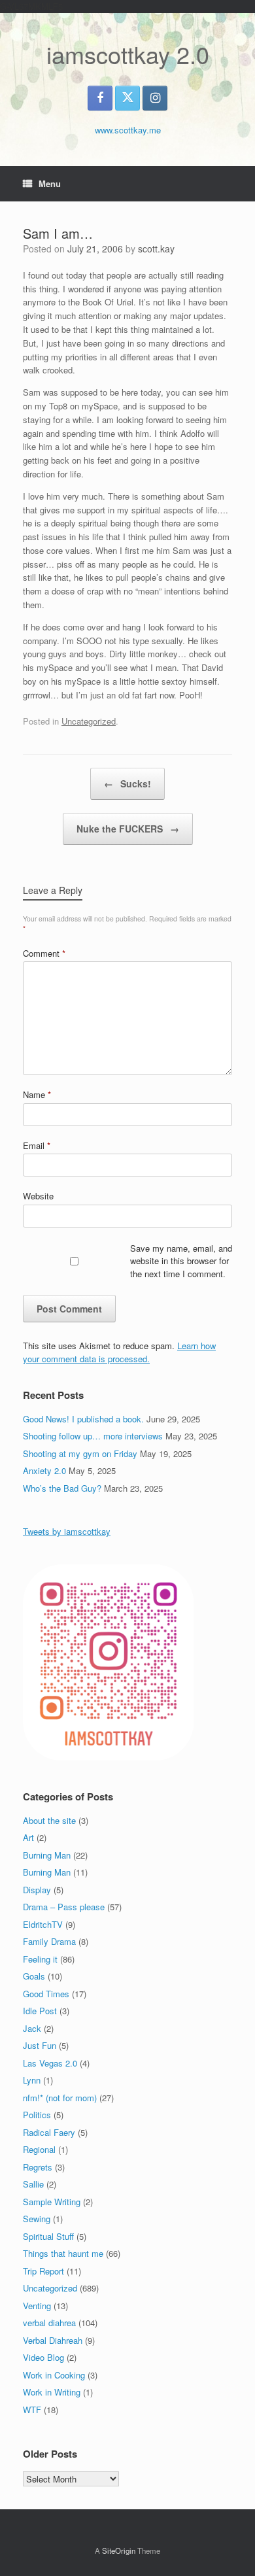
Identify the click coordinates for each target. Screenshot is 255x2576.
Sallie (33, 2184)
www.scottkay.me (128, 130)
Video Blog (43, 2357)
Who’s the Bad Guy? (62, 1488)
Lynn (32, 2080)
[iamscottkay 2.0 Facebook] (100, 98)
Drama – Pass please (64, 1907)
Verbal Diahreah (53, 2340)
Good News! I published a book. (83, 1419)
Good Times (46, 1994)
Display (37, 1890)
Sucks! (127, 783)
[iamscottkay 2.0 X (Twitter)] (127, 98)
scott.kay (156, 249)
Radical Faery (49, 2132)
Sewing (37, 2219)
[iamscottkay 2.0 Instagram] (155, 98)
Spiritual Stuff (48, 2236)
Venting (37, 2306)
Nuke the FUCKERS (128, 829)
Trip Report (43, 2271)
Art (28, 1837)
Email (37, 1145)
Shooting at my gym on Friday (80, 1453)
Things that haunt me (63, 2253)
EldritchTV (43, 1924)
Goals (34, 1976)
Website (38, 1196)
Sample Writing (52, 2202)
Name (37, 1094)
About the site (49, 1820)
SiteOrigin (119, 2550)
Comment (44, 953)
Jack (32, 2028)
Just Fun (40, 2045)
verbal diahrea (49, 2323)
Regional (39, 2149)
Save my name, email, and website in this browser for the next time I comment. (181, 1261)
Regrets (38, 2167)
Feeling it (40, 1959)
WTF (32, 2410)
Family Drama (49, 1941)
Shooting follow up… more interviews (93, 1436)
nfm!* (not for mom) (60, 2098)
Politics (37, 2115)
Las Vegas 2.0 (50, 2063)
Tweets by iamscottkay (67, 1531)
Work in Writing (52, 2392)
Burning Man (47, 1855)
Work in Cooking (54, 2375)
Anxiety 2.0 (44, 1470)
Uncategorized (89, 721)
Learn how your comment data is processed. (119, 1352)
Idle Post (40, 2011)
